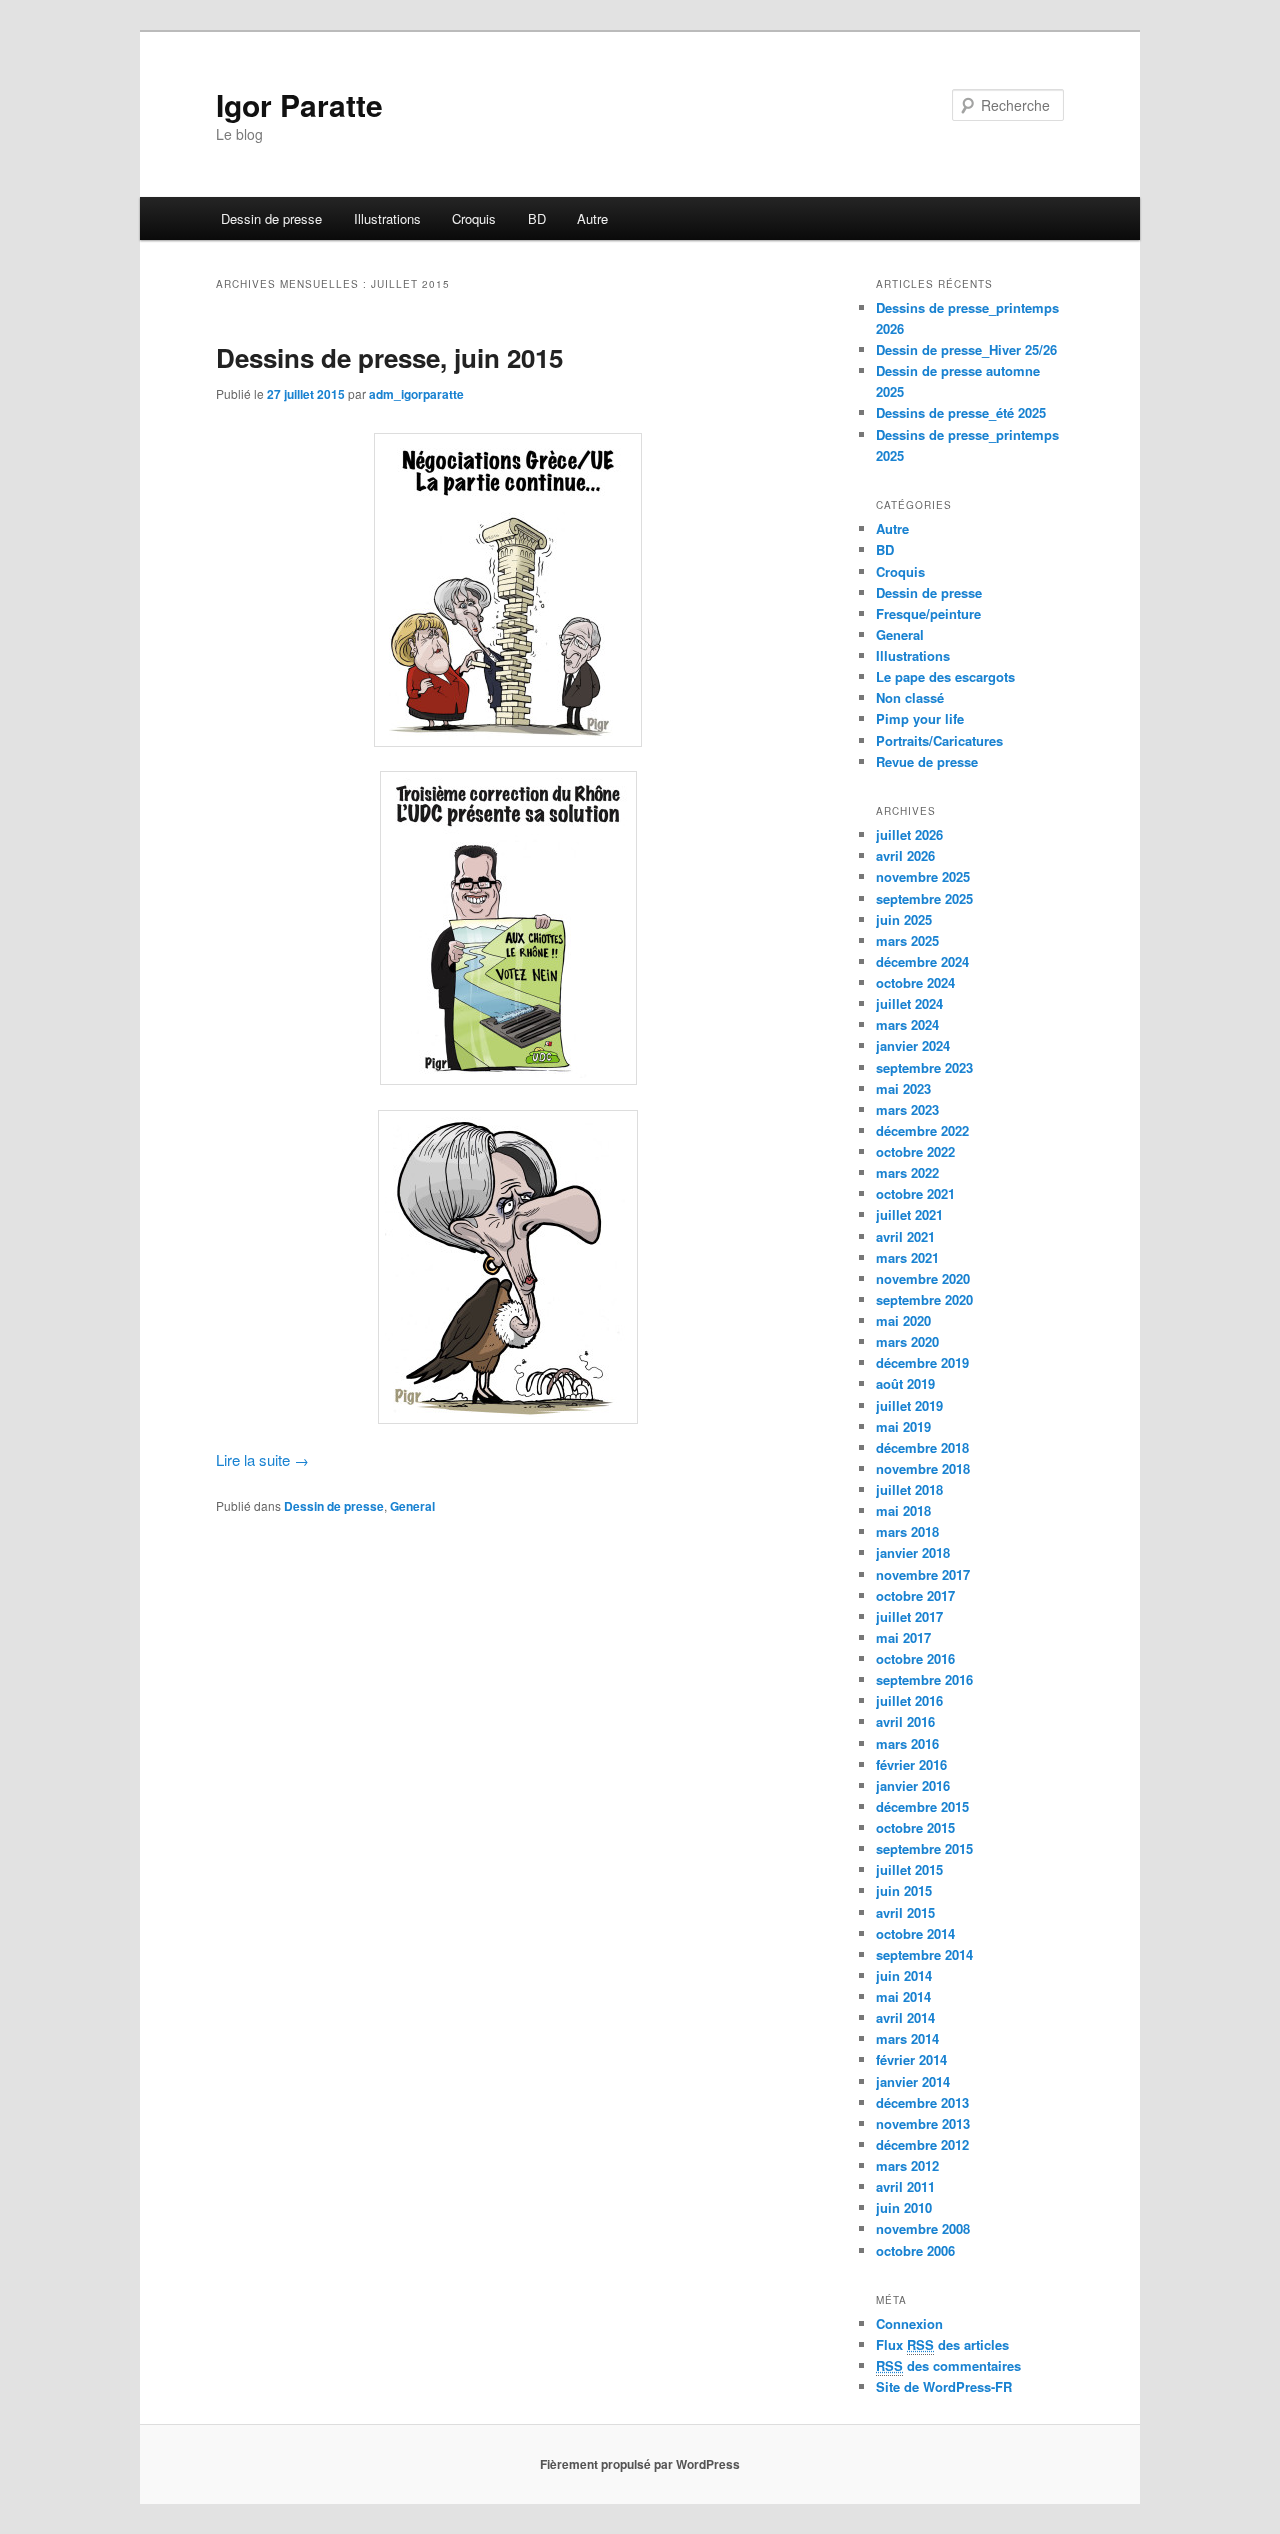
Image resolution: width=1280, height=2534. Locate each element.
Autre (592, 218)
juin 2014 (904, 1975)
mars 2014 (907, 2038)
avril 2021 (905, 1236)
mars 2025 (907, 940)
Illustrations (387, 218)
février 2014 (911, 2059)
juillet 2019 (909, 1405)
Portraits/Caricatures (939, 740)
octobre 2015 (915, 1827)
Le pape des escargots (945, 676)
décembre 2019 (922, 1362)
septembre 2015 (924, 1848)
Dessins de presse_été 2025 (961, 412)
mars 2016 (907, 1743)
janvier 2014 (913, 2081)
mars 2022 (907, 1172)
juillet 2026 (909, 834)
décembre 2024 (922, 961)
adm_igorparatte (416, 394)
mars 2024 (907, 1024)
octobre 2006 (915, 2250)
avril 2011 (905, 2186)
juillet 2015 (909, 1869)
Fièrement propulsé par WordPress (640, 2464)
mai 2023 (903, 1088)
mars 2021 (907, 1257)
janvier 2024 (913, 1045)
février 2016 (911, 1764)
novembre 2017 (923, 1574)
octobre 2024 (915, 982)
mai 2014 (903, 1996)
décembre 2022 (922, 1130)
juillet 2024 (909, 1003)
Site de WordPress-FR (944, 2386)
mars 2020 (907, 1341)
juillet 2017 (909, 1616)
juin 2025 (904, 919)
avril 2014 (905, 2017)
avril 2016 (905, 1721)
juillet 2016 (909, 1700)
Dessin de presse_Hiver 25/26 (966, 349)
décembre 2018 (922, 1447)
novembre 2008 (923, 2228)
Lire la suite (262, 1459)
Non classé (910, 697)
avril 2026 (905, 855)
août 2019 (905, 1383)
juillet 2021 (909, 1214)
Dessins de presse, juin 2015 (389, 357)
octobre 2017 (915, 1595)
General (412, 1506)
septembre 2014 (924, 1954)
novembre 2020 (923, 1278)
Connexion (909, 2323)
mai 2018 (903, 1510)
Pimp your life (920, 718)
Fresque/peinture (928, 613)
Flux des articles (942, 2344)
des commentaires (948, 2365)
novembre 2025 (923, 876)
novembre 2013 (923, 2123)
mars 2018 (907, 1531)
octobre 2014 (915, 1933)
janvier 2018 (913, 1552)
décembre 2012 (922, 2144)
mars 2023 (907, 1109)
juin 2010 (904, 2207)
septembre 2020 (924, 1299)
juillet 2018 (909, 1489)
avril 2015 (905, 1912)
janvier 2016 (913, 1785)
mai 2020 (903, 1320)
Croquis (474, 218)
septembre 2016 (924, 1679)
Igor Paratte (299, 104)
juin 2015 (904, 1890)
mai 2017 (903, 1637)
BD (537, 218)
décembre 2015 (922, 1806)
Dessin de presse (271, 218)
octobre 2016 (915, 1658)
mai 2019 (903, 1426)
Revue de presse (927, 761)
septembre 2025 (924, 898)
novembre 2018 (923, 1468)
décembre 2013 (922, 2102)
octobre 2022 (915, 1151)
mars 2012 (907, 2165)
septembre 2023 (924, 1067)
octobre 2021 (915, 1193)
